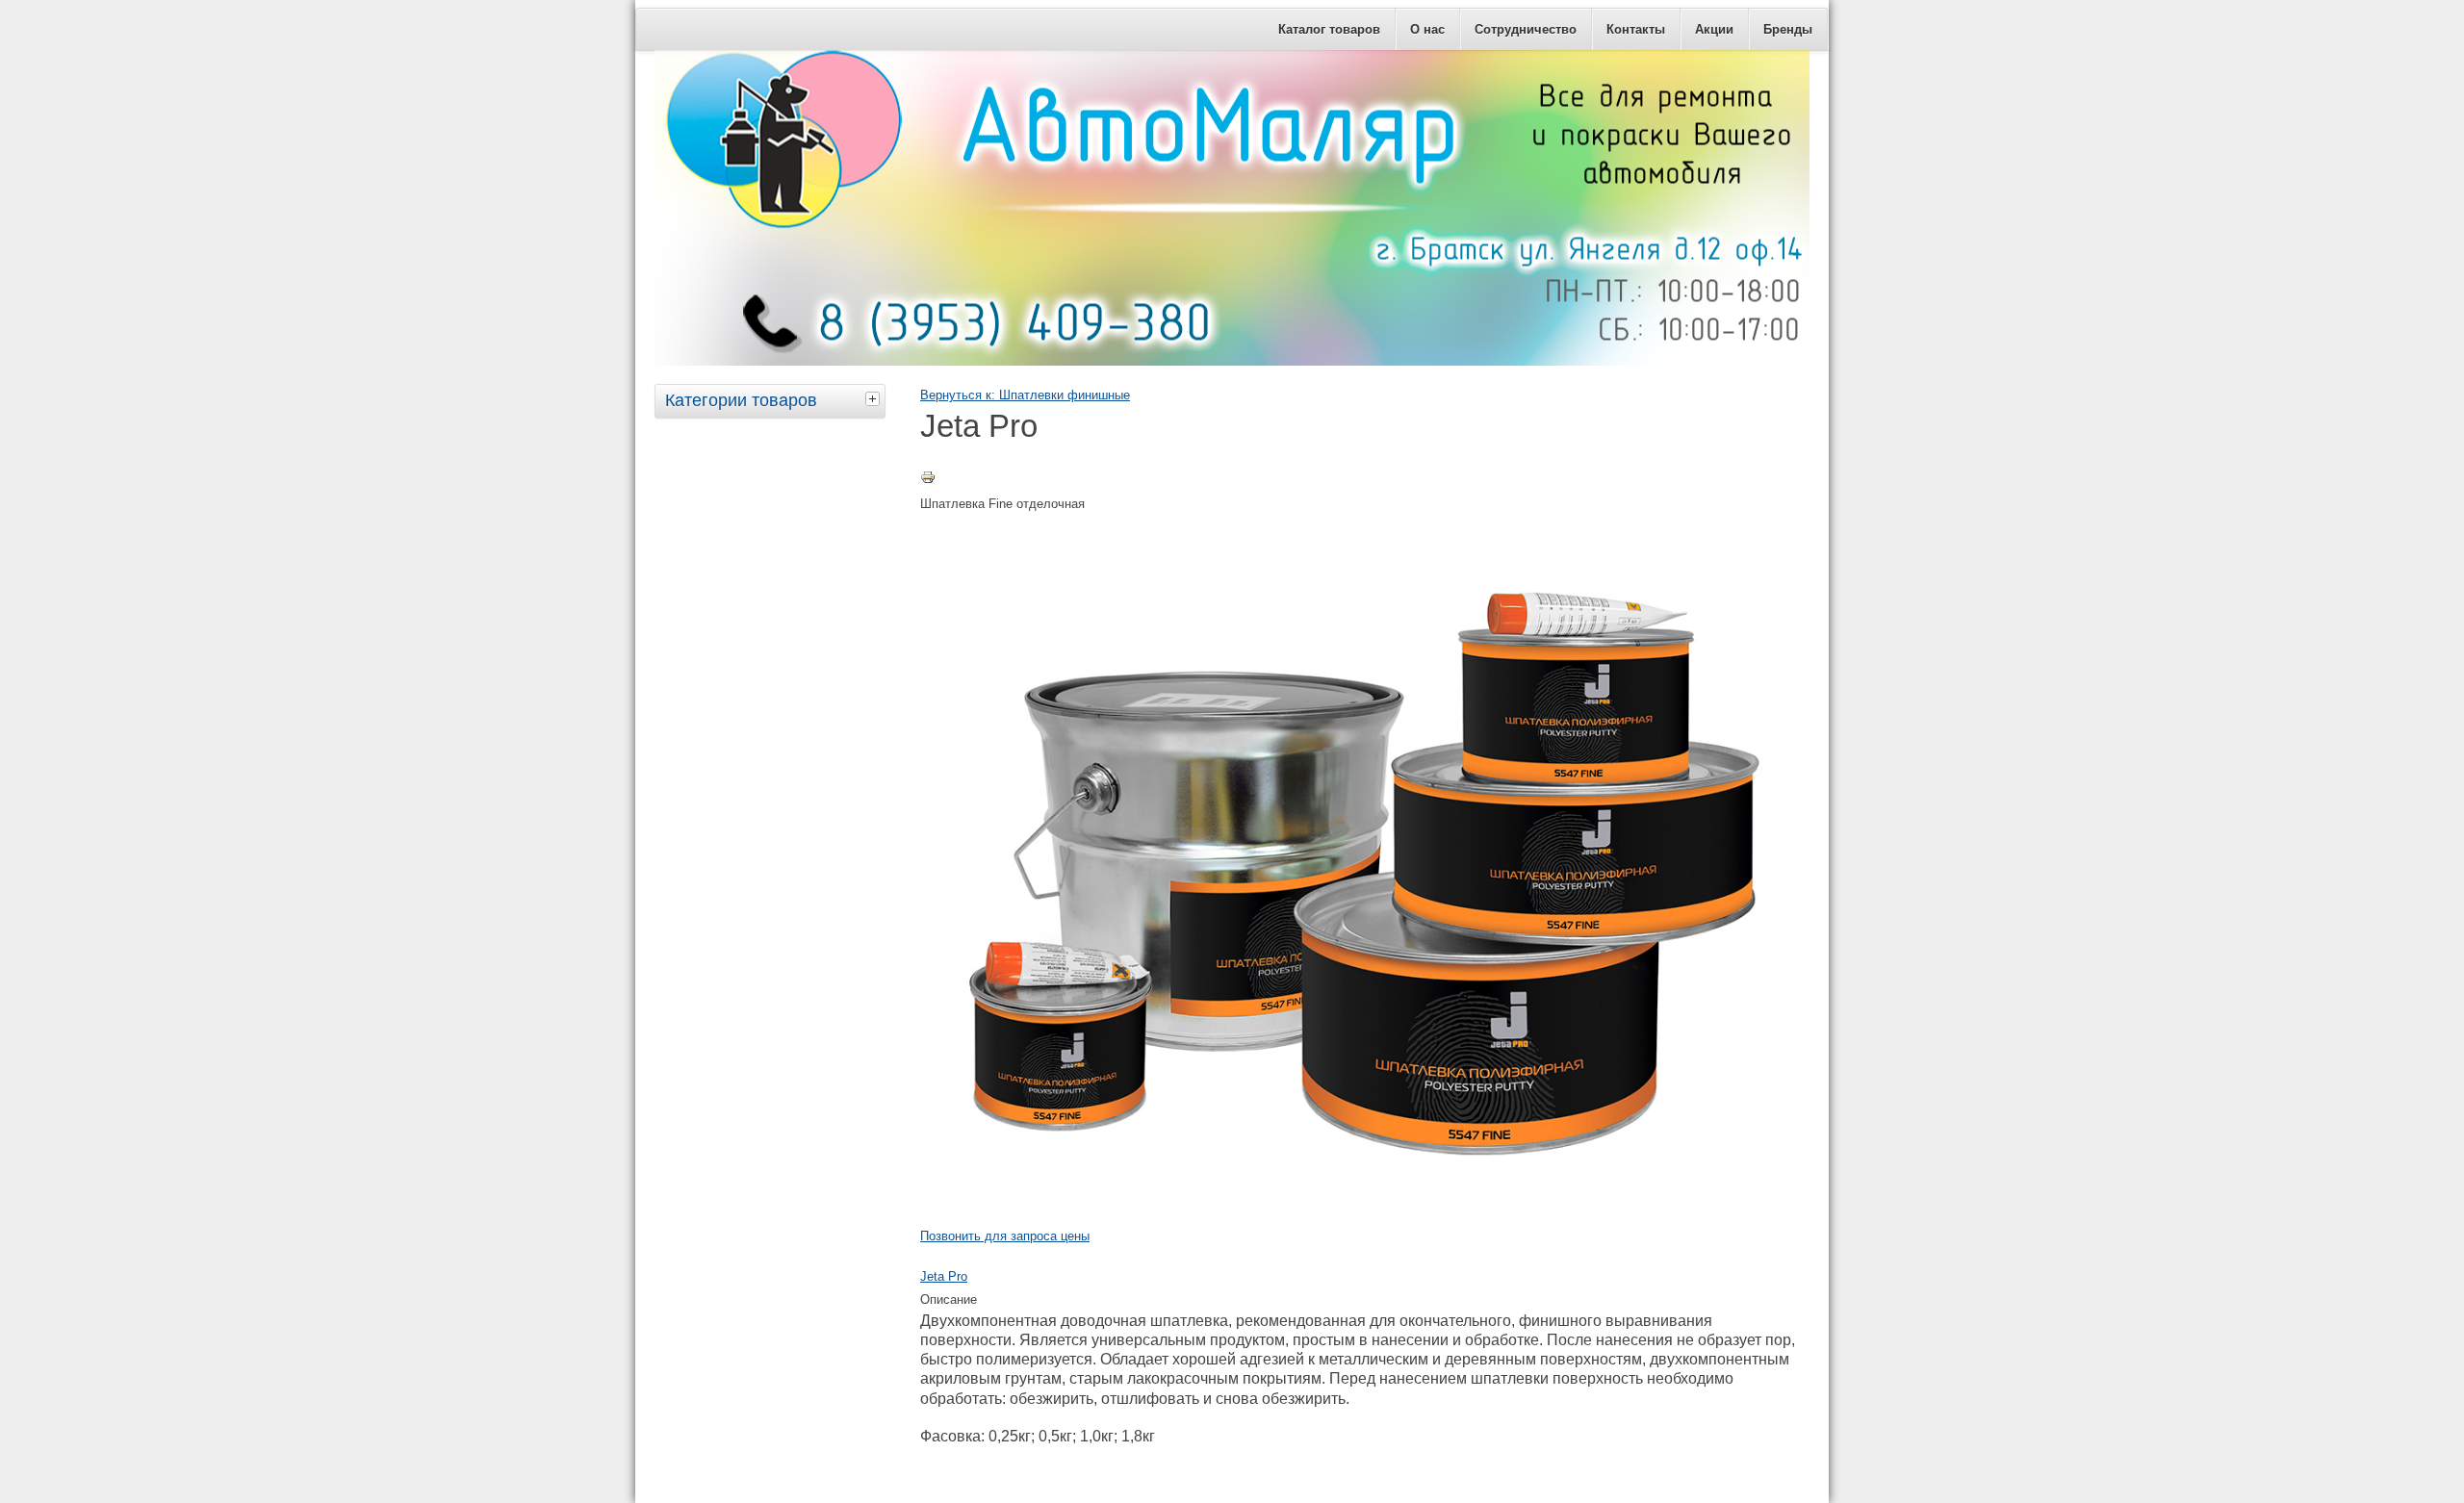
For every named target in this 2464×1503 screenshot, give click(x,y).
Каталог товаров (1329, 29)
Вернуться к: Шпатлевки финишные (1025, 395)
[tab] (875, 398)
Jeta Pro (944, 1276)
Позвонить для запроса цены (1005, 1236)
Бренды (1788, 29)
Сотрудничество (1526, 29)
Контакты (1636, 29)
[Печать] (928, 481)
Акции (1714, 29)
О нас (1427, 29)
